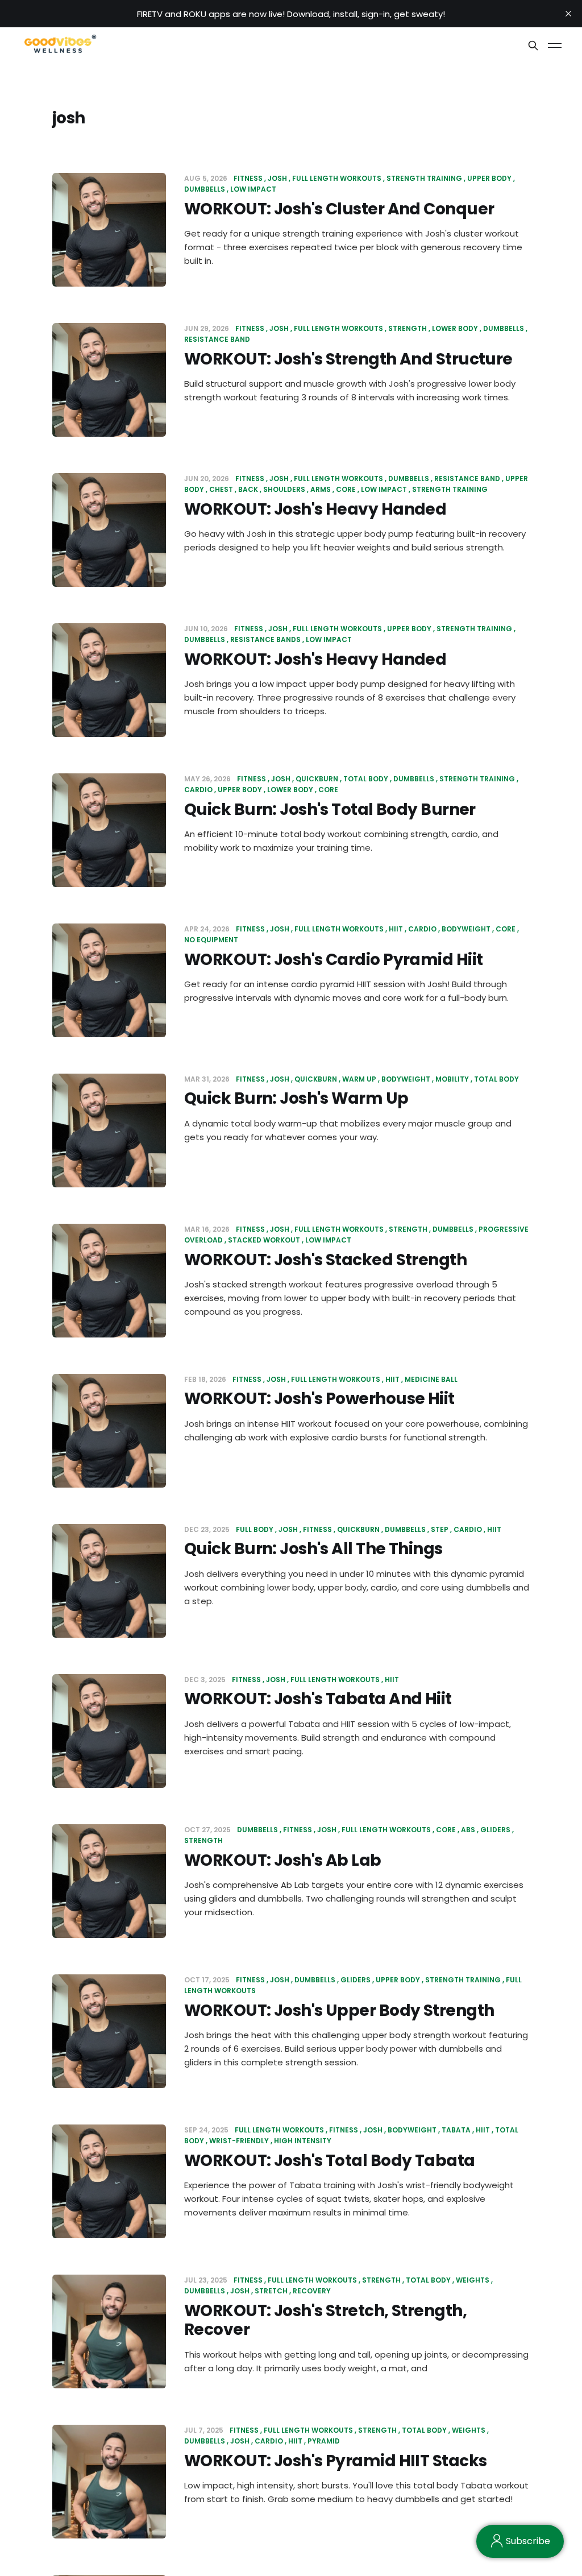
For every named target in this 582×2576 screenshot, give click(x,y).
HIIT (396, 929)
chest (221, 489)
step (440, 1529)
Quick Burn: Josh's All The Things (313, 1549)
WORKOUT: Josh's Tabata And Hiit (318, 1699)
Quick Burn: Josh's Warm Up (296, 1098)
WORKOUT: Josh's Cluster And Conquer (339, 209)
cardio (422, 929)
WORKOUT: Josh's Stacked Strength (325, 1260)
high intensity (303, 2141)
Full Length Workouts (337, 178)
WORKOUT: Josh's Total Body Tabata (330, 2161)
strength (408, 328)
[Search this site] (533, 45)
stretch (271, 2291)
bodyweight (466, 929)
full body (255, 1529)
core (346, 489)
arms (321, 489)
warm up (359, 1079)
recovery (312, 2291)
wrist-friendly (239, 2141)
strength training (424, 178)
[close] (568, 14)
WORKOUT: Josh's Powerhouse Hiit (319, 1399)
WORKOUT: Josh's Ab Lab (283, 1860)
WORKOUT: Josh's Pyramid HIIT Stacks (335, 2461)
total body (366, 779)
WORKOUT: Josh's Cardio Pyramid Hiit (333, 960)
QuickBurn (317, 779)
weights (473, 2280)
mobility (452, 1079)
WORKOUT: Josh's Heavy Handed (315, 509)
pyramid (324, 2441)
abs (468, 1830)
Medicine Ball (431, 1379)
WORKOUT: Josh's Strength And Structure (348, 359)
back (248, 489)
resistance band (467, 479)
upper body (489, 178)
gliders (495, 1830)
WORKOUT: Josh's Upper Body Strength (339, 2010)
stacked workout (264, 1240)
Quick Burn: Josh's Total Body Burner (330, 809)
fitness (248, 178)
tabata (456, 2130)
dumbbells (504, 328)
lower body (455, 328)
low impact (253, 189)
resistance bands (265, 639)
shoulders (284, 489)
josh (277, 178)
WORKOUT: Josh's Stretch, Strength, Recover (325, 2320)
